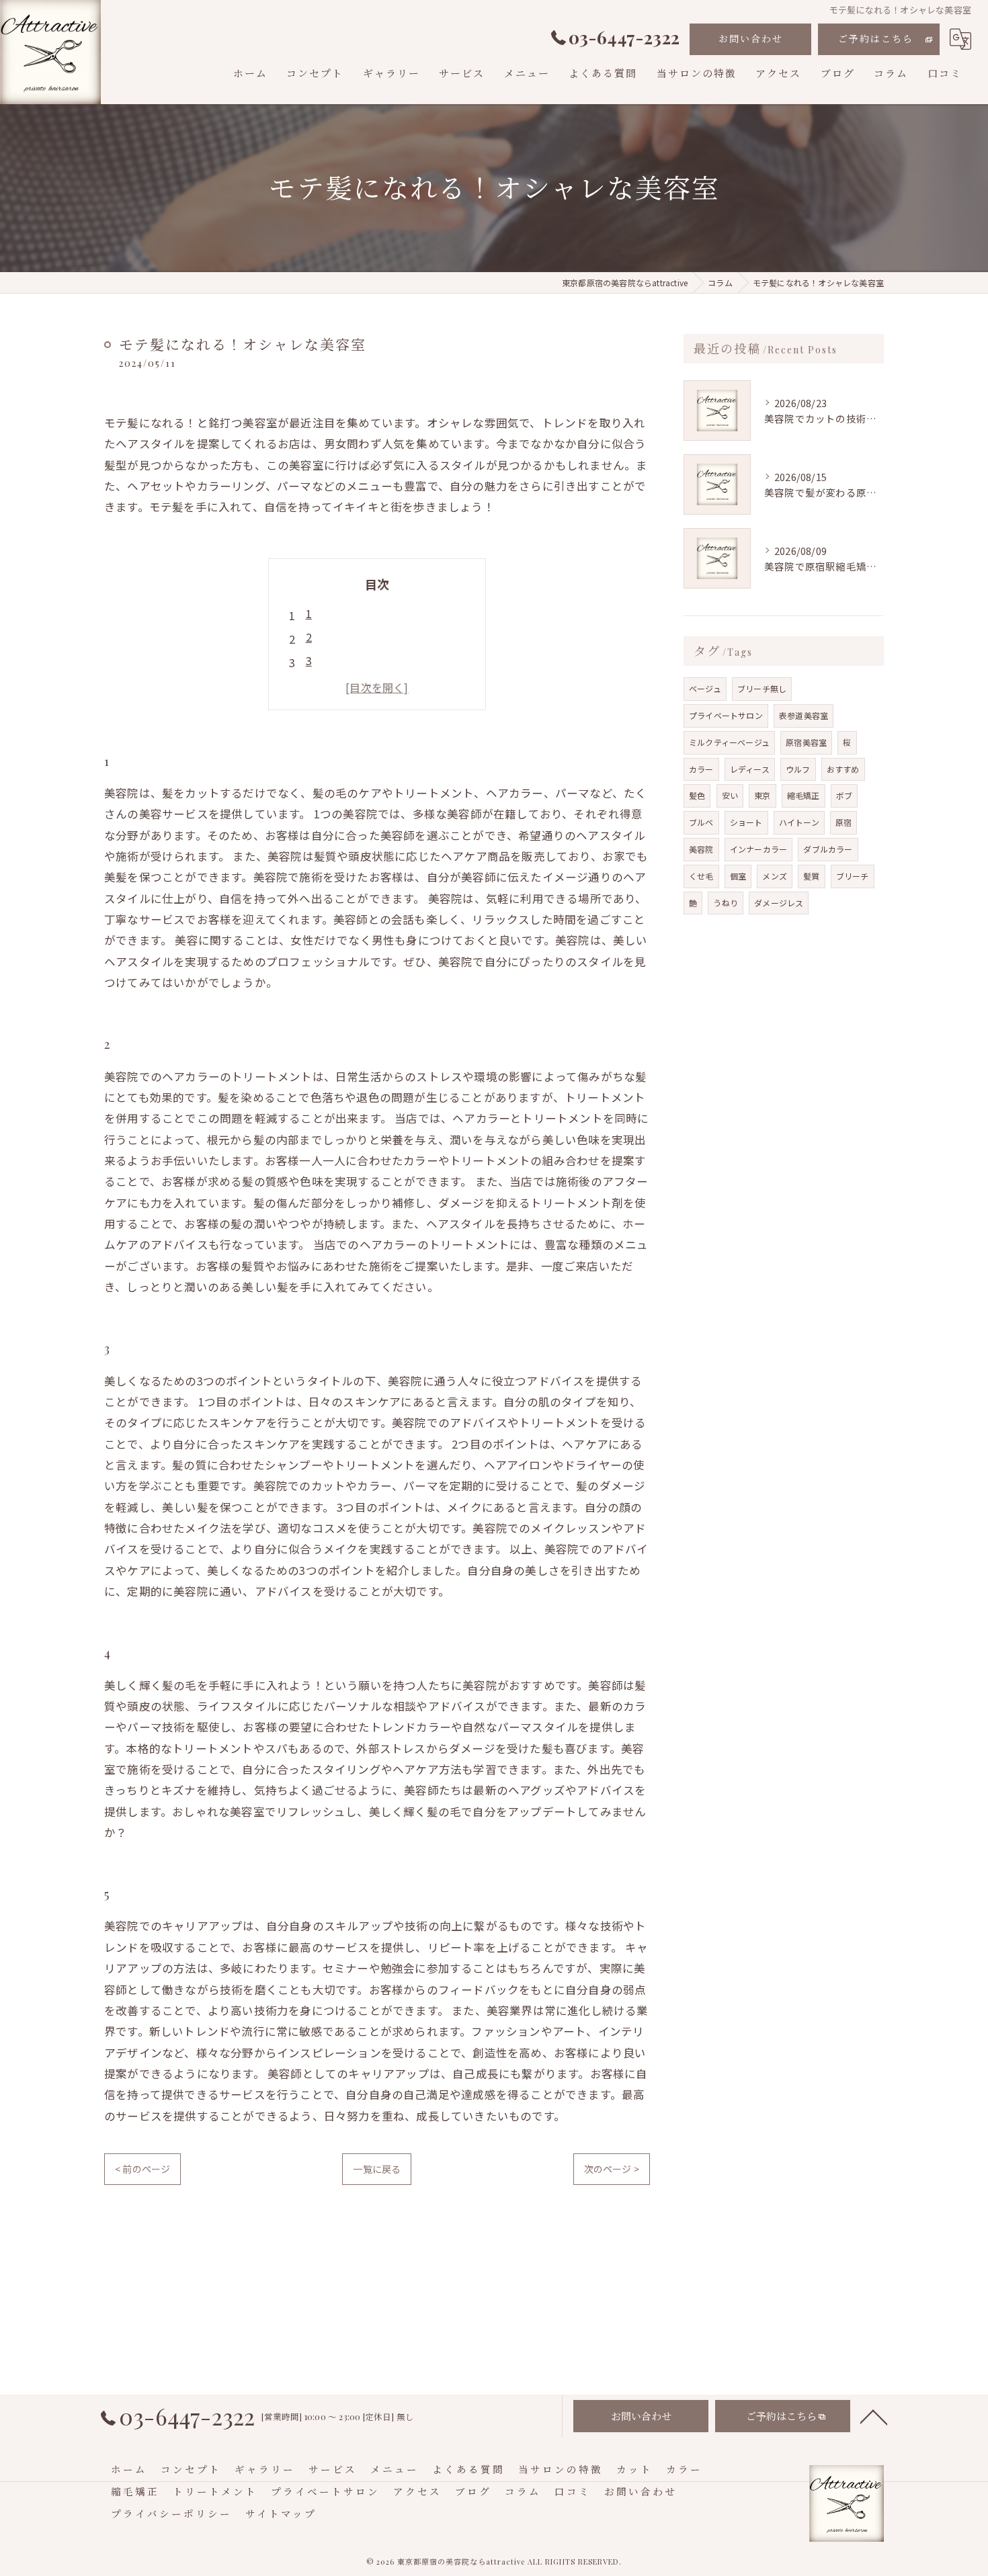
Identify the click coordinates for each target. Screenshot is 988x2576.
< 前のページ (142, 2169)
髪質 (811, 876)
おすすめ (843, 769)
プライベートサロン (726, 715)
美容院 (701, 849)
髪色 (697, 795)
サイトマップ (281, 2514)
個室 (738, 876)
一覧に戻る (377, 2169)
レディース (750, 769)
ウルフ (798, 769)
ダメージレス (779, 903)
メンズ (775, 876)
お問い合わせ (751, 39)
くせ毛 (701, 876)
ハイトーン (799, 822)
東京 (762, 795)
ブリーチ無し (762, 688)
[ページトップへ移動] (874, 2416)
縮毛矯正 (804, 795)
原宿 (843, 822)
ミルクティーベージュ (729, 742)
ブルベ (701, 822)
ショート (746, 822)
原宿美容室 (806, 742)
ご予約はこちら (876, 39)
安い (730, 795)
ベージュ (705, 688)
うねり (726, 903)
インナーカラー (758, 849)
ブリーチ (853, 876)
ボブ (844, 795)
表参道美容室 (804, 715)
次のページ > (612, 2169)
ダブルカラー (828, 849)
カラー (701, 769)
